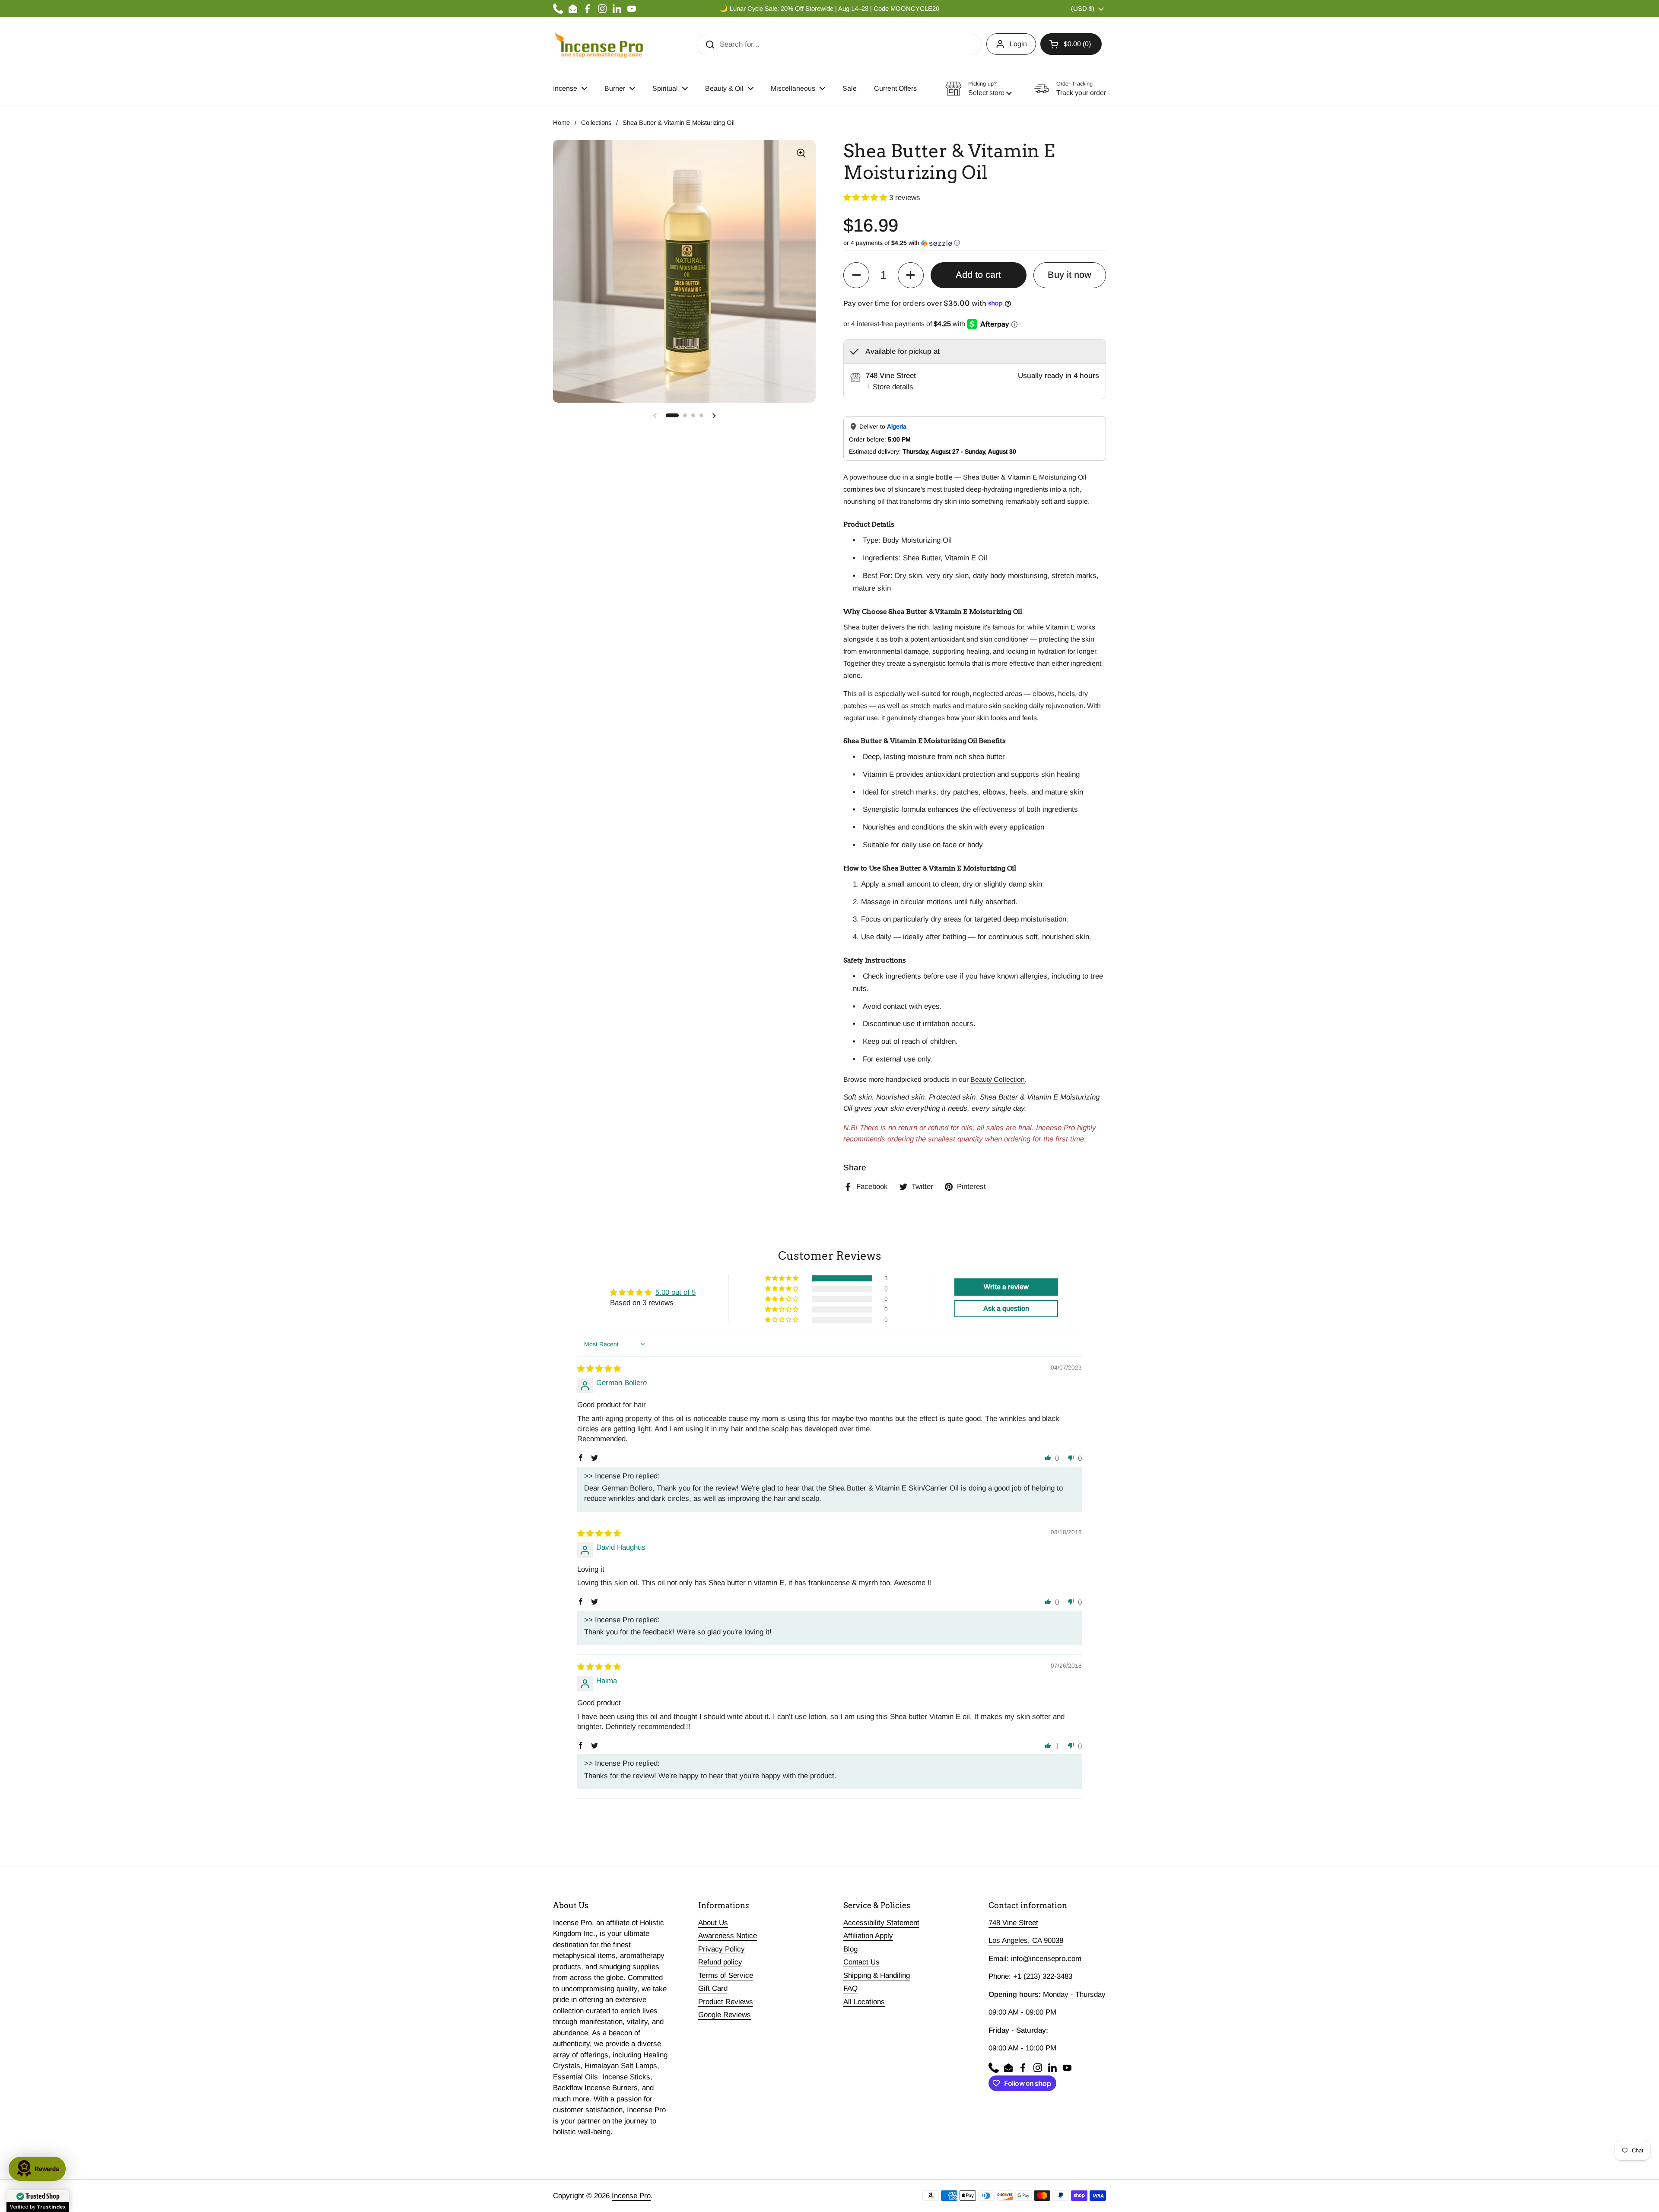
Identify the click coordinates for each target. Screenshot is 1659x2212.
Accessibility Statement (881, 1923)
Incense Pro (631, 2196)
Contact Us (861, 1962)
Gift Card (713, 1988)
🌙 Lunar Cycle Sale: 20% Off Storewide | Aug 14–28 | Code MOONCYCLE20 (829, 9)
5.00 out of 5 (675, 1292)
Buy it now (1069, 275)
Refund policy (720, 1962)
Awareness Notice (728, 1936)
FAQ (850, 1988)
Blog (850, 1949)
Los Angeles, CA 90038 (1026, 1940)
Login (1018, 44)
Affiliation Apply (868, 1936)
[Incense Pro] (599, 44)
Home (561, 123)
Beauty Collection (998, 1079)
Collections (596, 123)
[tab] (890, 387)
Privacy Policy (721, 1949)
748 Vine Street (1013, 1923)
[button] (1071, 44)
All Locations (864, 2002)
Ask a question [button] (1006, 1308)
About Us (713, 1923)
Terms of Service (726, 1975)
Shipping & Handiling (877, 1975)
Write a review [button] (1006, 1287)
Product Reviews (726, 2002)
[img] (599, 1369)
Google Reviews (725, 2015)
